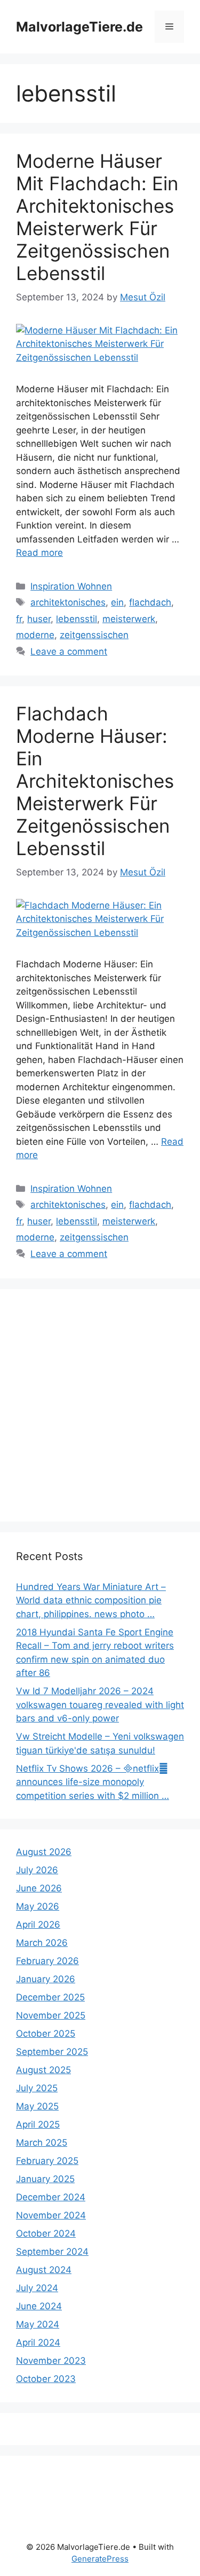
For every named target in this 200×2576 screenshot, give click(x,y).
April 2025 (38, 2124)
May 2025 (37, 2106)
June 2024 (39, 2306)
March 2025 (42, 2143)
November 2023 (51, 2361)
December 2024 (51, 2197)
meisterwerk (129, 619)
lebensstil (77, 619)
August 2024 (44, 2270)
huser (39, 619)
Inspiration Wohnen (71, 586)
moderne (35, 635)
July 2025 (37, 2088)
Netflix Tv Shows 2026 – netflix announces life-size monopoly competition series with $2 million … (93, 1782)
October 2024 (46, 2233)
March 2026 (42, 1943)
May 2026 (38, 1906)
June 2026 (39, 1888)
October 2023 (46, 2379)
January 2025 (45, 2179)
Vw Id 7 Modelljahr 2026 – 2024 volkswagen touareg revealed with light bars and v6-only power (100, 1705)
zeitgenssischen (94, 635)
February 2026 (47, 1961)
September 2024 (52, 2252)
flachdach (150, 602)
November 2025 (51, 2015)
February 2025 (47, 2161)
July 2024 (37, 2288)
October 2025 (46, 2034)
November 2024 (51, 2215)
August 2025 (43, 2070)
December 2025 (50, 1997)
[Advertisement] (100, 1405)
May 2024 (38, 2324)
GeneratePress (100, 2559)
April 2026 (38, 1925)
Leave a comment (69, 651)
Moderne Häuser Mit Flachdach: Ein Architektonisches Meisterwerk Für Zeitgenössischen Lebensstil (97, 217)
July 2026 (37, 1870)
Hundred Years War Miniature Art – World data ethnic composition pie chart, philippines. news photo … (91, 1600)
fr (19, 619)
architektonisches (68, 602)
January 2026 (46, 1979)
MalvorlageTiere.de (79, 27)
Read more (39, 553)
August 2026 (44, 1852)
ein (117, 602)
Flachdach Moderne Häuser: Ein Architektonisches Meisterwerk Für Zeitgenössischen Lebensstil (95, 781)
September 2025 (52, 2052)
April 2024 (38, 2342)
